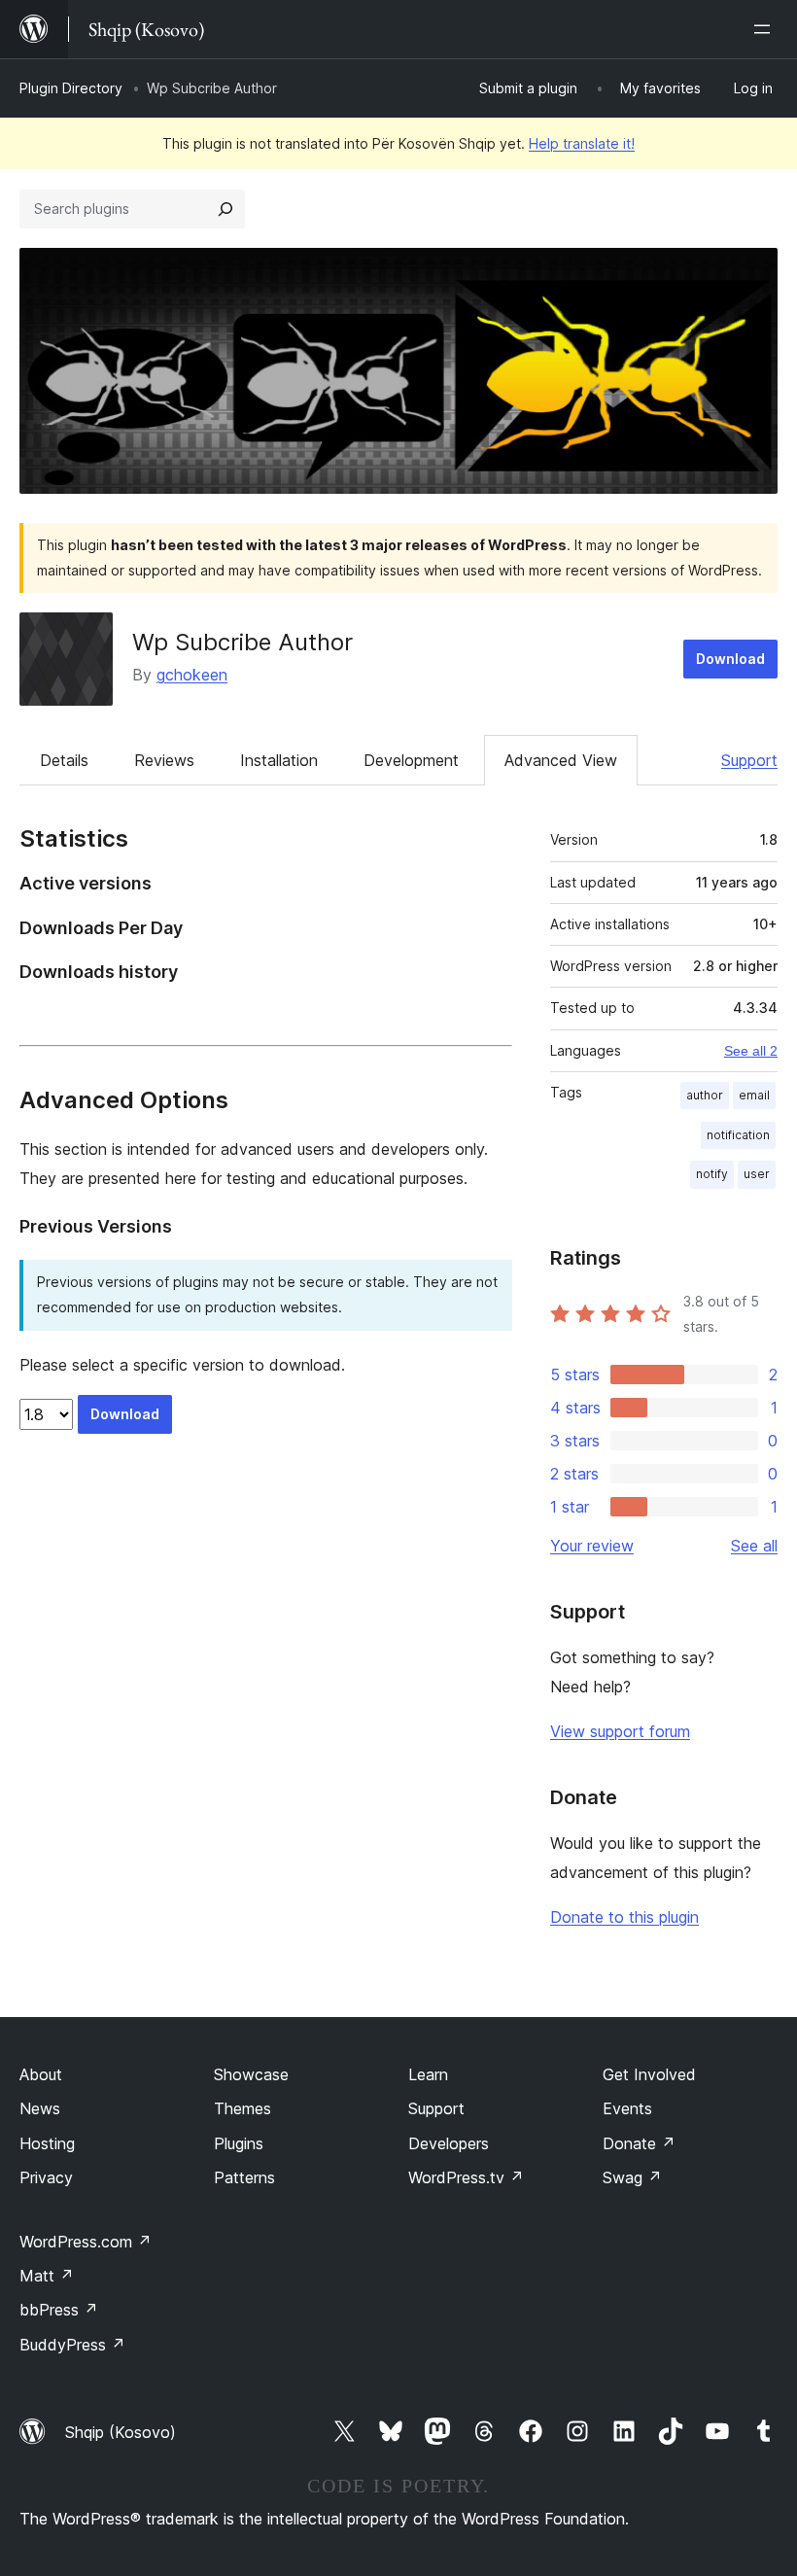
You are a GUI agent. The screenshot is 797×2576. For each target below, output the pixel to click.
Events (627, 2108)
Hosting (47, 2143)
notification (738, 1135)
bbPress (59, 2310)
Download (730, 659)
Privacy (46, 2177)
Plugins (239, 2143)
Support (749, 760)
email (754, 1095)
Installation (279, 760)
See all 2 (751, 1051)
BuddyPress (72, 2345)
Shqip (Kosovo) (121, 2432)
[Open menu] (766, 29)
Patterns (244, 2177)
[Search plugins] (225, 209)
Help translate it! (582, 143)
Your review (592, 1546)
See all (754, 1546)
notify (712, 1174)
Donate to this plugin (624, 1917)
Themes (243, 2108)
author (705, 1095)
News (40, 2108)
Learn (428, 2074)
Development (411, 760)
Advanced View (561, 760)
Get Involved (649, 2074)
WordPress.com (86, 2242)
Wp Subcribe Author (243, 642)
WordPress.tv (466, 2177)
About (41, 2074)
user (757, 1174)
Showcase (251, 2074)
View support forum (620, 1731)
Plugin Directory (71, 88)
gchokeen (192, 675)
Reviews (164, 760)
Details (64, 760)
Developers (449, 2143)
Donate (639, 2143)
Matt (47, 2276)
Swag (632, 2177)
